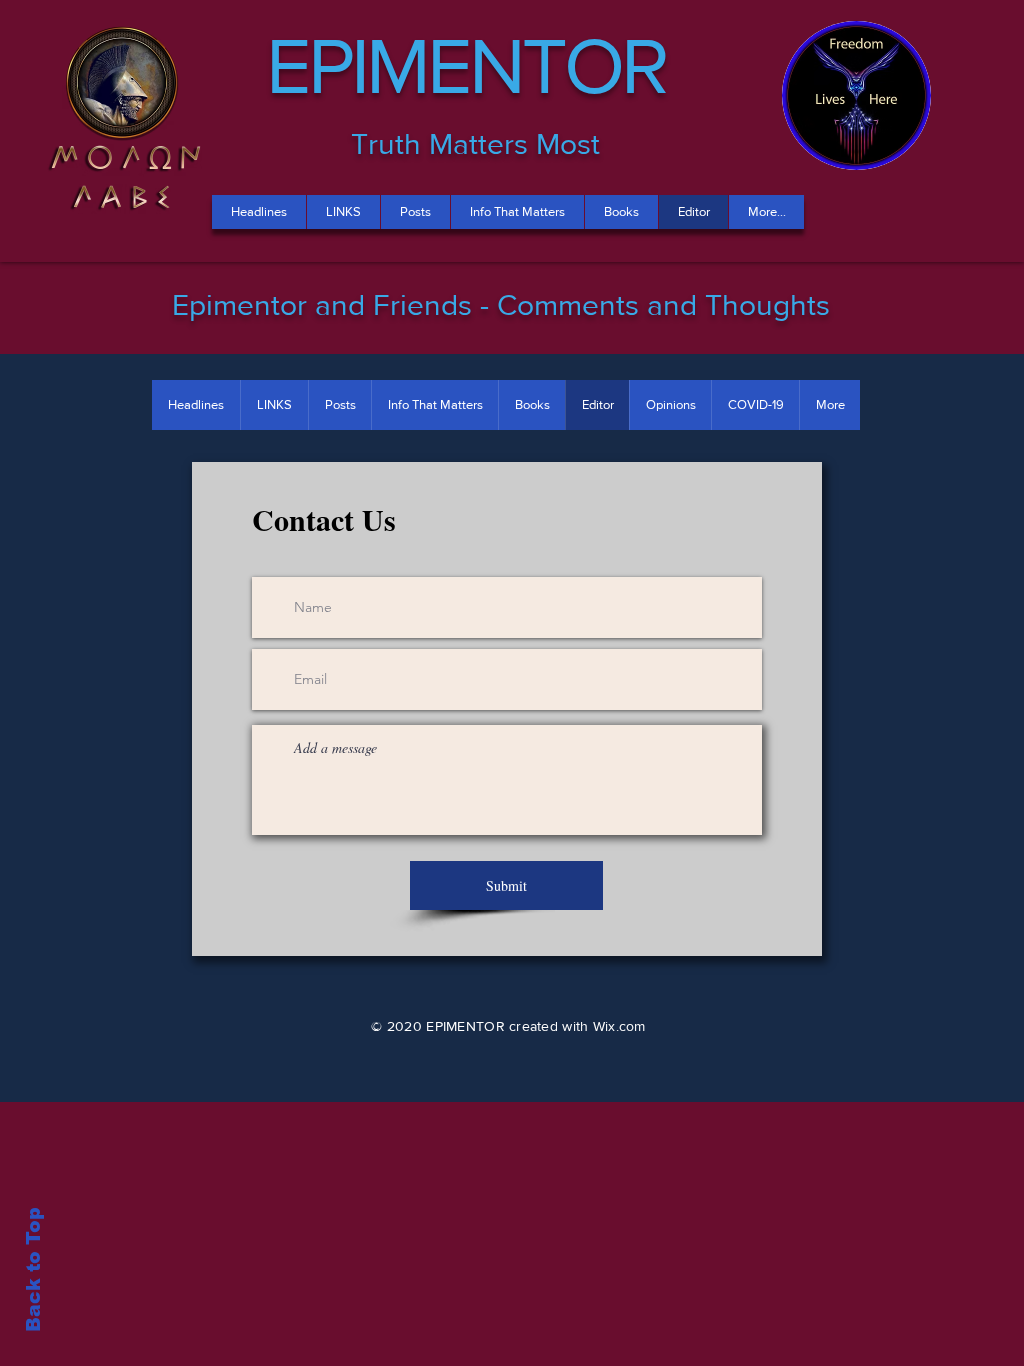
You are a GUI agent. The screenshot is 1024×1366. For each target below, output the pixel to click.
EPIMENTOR (466, 65)
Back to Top (33, 1269)
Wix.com (619, 1026)
